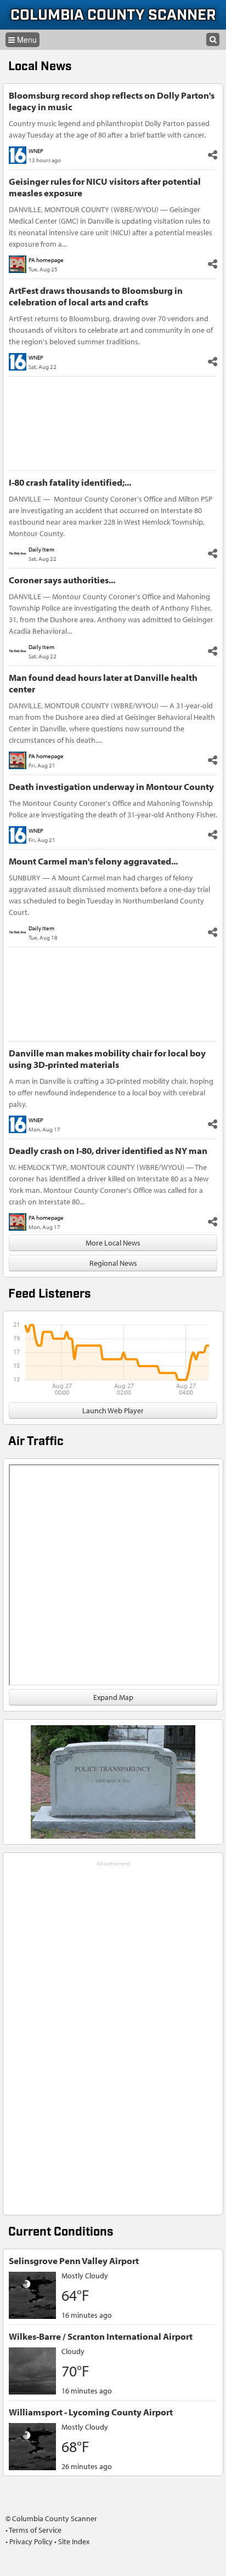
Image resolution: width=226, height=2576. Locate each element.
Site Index (74, 2541)
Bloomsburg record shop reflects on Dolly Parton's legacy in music (112, 101)
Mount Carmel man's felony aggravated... (93, 861)
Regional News (113, 1263)
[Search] (213, 39)
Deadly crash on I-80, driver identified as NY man (108, 1150)
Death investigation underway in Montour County (111, 786)
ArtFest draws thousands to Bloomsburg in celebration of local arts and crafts (96, 296)
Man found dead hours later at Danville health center (103, 683)
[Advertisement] (113, 2034)
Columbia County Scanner (113, 16)
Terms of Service (35, 2530)
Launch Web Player (113, 1411)
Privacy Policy (31, 2541)
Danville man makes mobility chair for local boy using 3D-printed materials (107, 1059)
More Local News (113, 1243)
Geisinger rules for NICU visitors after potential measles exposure (105, 187)
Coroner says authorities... (62, 580)
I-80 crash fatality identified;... (70, 482)
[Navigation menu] (22, 40)
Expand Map (113, 1697)
